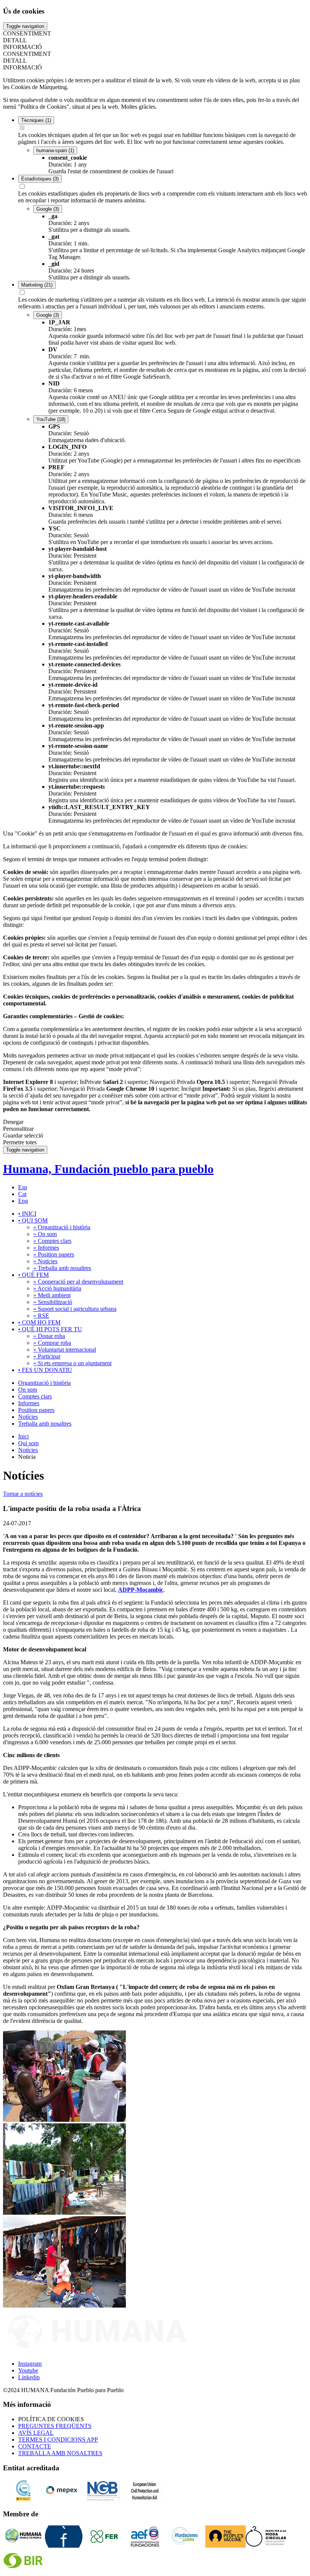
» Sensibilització (53, 1302)
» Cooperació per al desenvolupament (78, 1282)
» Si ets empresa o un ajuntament (72, 1363)
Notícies (28, 1417)
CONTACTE (35, 2446)
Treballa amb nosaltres (45, 1424)
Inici (23, 1436)
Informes (29, 1403)
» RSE (41, 1316)
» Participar (47, 1356)
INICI (27, 1214)
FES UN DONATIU (45, 1370)
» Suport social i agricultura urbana (75, 1309)
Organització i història (44, 1383)
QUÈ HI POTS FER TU (50, 1329)
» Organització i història (62, 1227)
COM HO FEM (39, 1322)
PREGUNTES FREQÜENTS (55, 2426)
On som (28, 1390)
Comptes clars (35, 1396)
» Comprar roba (52, 1343)
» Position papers (54, 1254)
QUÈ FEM (33, 1275)
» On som (45, 1234)
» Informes (46, 1248)
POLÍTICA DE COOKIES (51, 2419)
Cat (22, 1194)
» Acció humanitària (57, 1288)
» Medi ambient (52, 1295)
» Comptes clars (52, 1241)
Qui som (28, 1443)
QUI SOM (33, 1220)
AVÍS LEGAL (36, 2433)
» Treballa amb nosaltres (62, 1268)
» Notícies (45, 1261)
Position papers (36, 1410)
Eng (23, 1201)
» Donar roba (49, 1336)
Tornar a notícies (23, 1494)
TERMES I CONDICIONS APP (58, 2440)
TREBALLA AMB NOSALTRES (60, 2453)
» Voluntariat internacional (65, 1350)
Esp (23, 1187)
